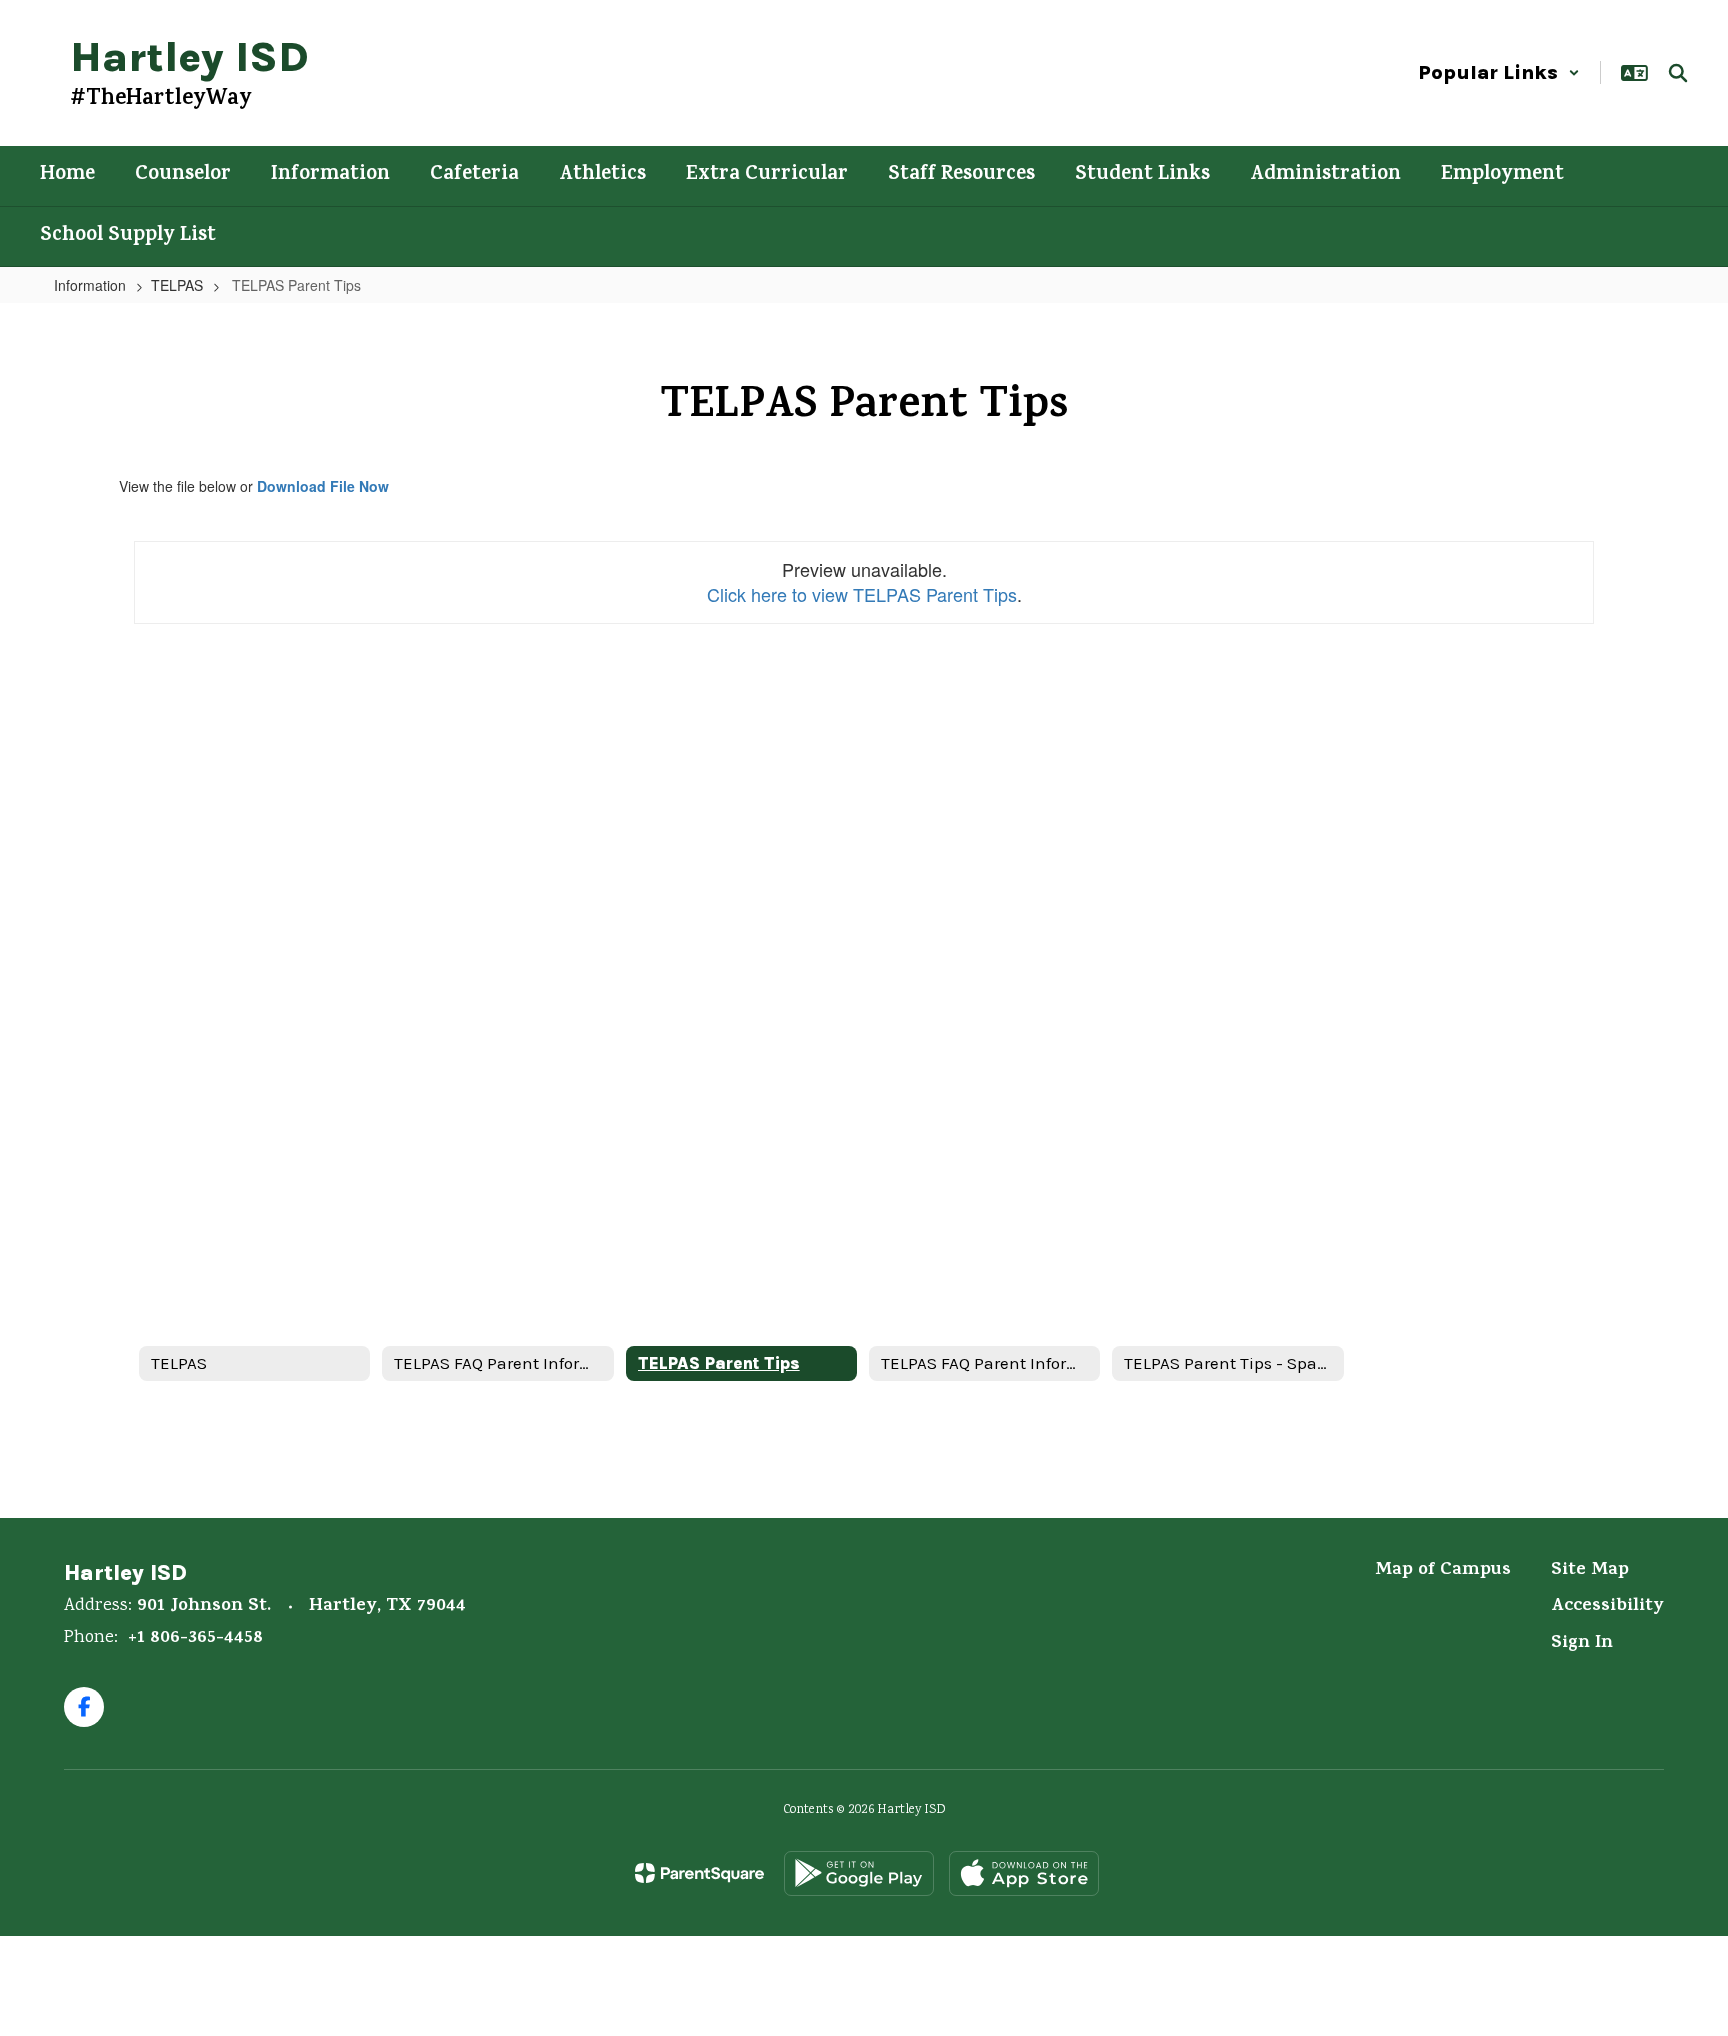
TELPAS (177, 285)
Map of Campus (1443, 1571)
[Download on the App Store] (1024, 1873)
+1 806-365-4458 (195, 1639)
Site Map (1590, 1571)
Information (90, 285)
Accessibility (1607, 1607)
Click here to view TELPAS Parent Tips (862, 594)
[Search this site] (1678, 73)
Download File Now (323, 486)
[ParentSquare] (699, 1873)
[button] (1499, 72)
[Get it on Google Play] (859, 1873)
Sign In (1582, 1644)
